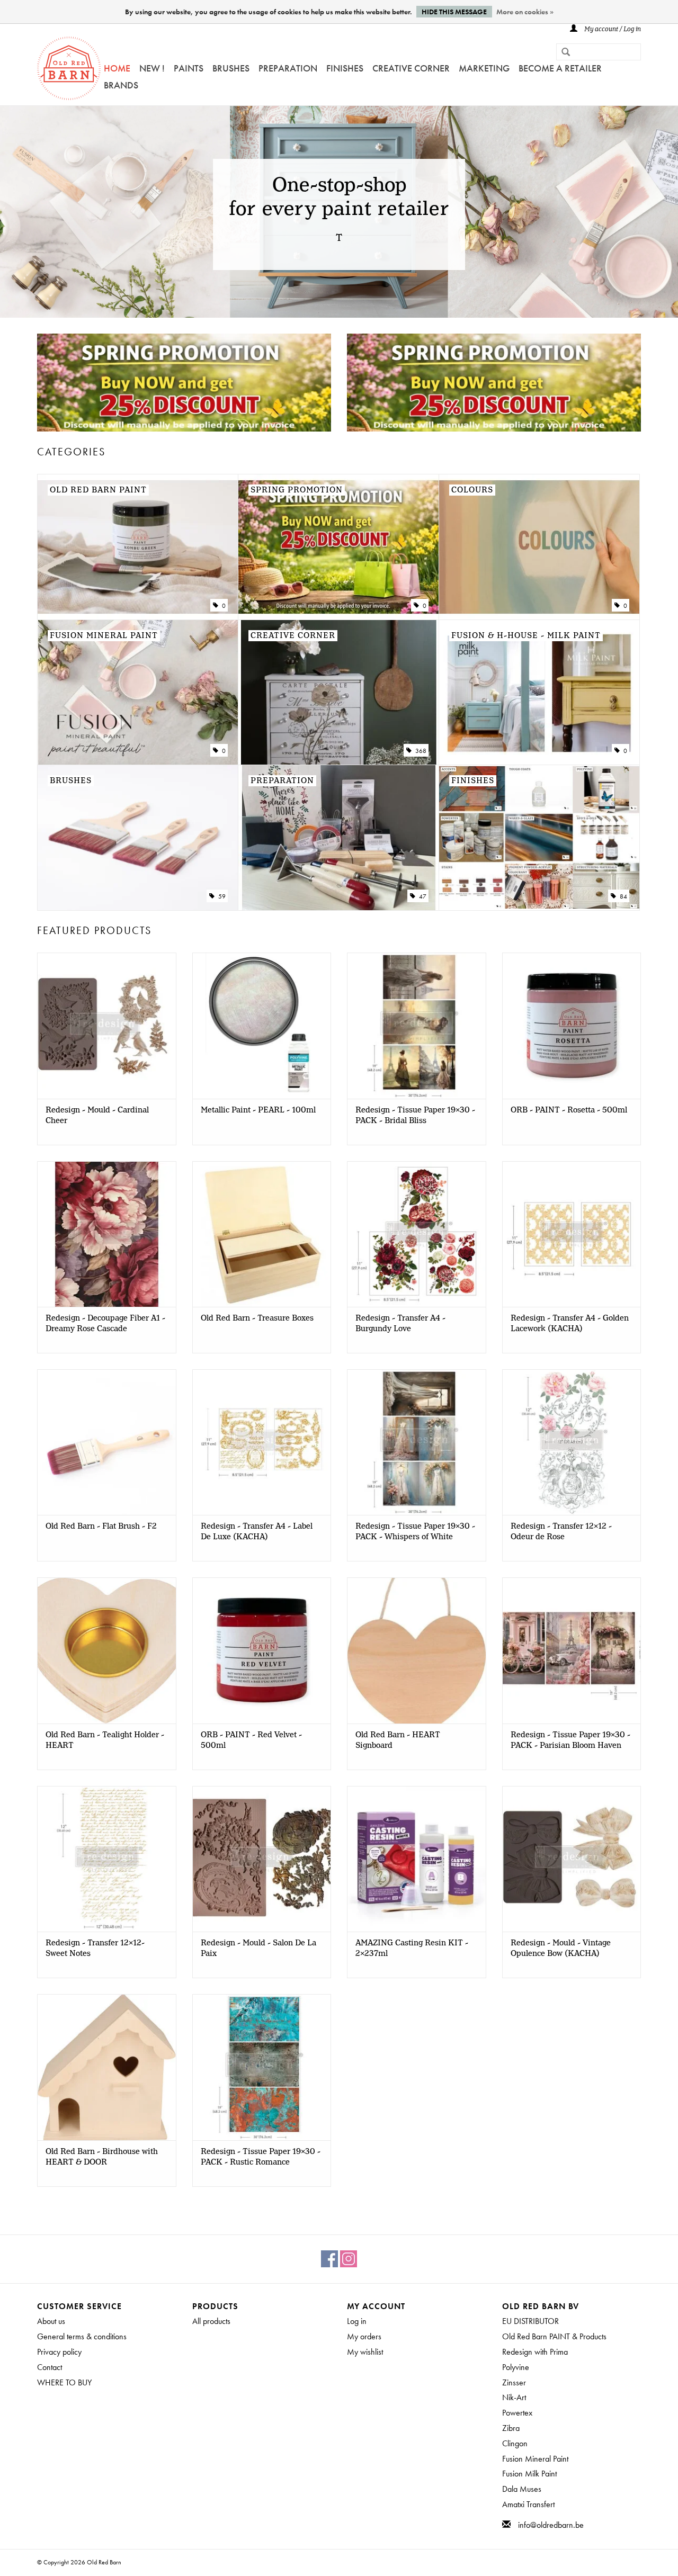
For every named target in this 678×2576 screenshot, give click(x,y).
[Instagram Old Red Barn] (349, 2259)
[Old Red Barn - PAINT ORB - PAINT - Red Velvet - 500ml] (262, 1650)
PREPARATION (288, 68)
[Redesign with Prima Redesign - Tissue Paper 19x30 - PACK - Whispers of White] (417, 1442)
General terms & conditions (82, 2336)
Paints (189, 68)
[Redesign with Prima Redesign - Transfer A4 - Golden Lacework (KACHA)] (572, 1234)
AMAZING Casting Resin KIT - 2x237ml (412, 1949)
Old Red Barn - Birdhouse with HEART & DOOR (102, 2157)
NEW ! (152, 68)
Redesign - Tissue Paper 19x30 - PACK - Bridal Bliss (415, 1116)
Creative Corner (411, 68)
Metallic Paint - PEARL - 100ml (258, 1110)
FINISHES (345, 68)
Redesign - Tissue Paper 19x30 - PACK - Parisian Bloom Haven (570, 1740)
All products (211, 2321)
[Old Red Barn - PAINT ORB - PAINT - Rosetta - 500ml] (572, 1025)
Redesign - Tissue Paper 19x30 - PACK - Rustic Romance (261, 2157)
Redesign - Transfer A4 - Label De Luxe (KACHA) (257, 1532)
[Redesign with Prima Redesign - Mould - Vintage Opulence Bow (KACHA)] (572, 1859)
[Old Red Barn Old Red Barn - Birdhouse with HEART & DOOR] (107, 2067)
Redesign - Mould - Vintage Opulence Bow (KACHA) (561, 1949)
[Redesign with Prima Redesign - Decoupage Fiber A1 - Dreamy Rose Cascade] (107, 1234)
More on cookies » (525, 12)
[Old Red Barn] (69, 68)
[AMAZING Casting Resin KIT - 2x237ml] (417, 1859)
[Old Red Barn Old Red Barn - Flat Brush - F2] (107, 1442)
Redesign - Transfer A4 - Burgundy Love (400, 1324)
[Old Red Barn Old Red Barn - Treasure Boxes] (262, 1234)
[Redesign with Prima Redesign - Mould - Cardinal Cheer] (107, 1025)
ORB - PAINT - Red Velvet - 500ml (251, 1740)
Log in (357, 2321)
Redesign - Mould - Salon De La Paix (258, 1949)
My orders (364, 2336)
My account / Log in (612, 29)
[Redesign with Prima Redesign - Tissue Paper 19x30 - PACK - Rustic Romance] (262, 2067)
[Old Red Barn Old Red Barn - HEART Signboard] (417, 1650)
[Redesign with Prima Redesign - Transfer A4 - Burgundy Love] (417, 1234)
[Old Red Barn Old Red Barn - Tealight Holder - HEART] (107, 1650)
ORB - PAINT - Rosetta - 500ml (569, 1110)
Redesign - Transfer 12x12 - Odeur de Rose (561, 1532)
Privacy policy (59, 2352)
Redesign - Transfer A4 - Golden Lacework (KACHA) (570, 1324)
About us (51, 2321)
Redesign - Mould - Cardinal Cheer (97, 1116)
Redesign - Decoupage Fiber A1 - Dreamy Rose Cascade (105, 1324)
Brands (121, 85)
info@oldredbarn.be (551, 2525)
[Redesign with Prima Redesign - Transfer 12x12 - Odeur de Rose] (572, 1442)
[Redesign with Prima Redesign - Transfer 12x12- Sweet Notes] (107, 1859)
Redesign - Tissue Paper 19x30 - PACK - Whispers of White (415, 1532)
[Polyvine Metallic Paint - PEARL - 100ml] (262, 1025)
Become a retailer (560, 68)
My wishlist (365, 2352)
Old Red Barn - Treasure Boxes (257, 1318)
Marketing (484, 68)
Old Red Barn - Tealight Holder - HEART (105, 1740)
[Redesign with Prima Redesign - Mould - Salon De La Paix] (262, 1859)
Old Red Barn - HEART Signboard (398, 1740)
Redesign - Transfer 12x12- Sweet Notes (95, 1949)
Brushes (231, 68)
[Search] (561, 53)
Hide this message (454, 12)
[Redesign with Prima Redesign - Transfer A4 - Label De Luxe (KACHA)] (262, 1442)
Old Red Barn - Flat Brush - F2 (101, 1527)
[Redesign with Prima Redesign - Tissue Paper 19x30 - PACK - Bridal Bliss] (417, 1025)
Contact (50, 2367)
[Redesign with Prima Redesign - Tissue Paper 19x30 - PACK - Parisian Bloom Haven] (572, 1650)
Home (117, 68)
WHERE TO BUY (64, 2382)
